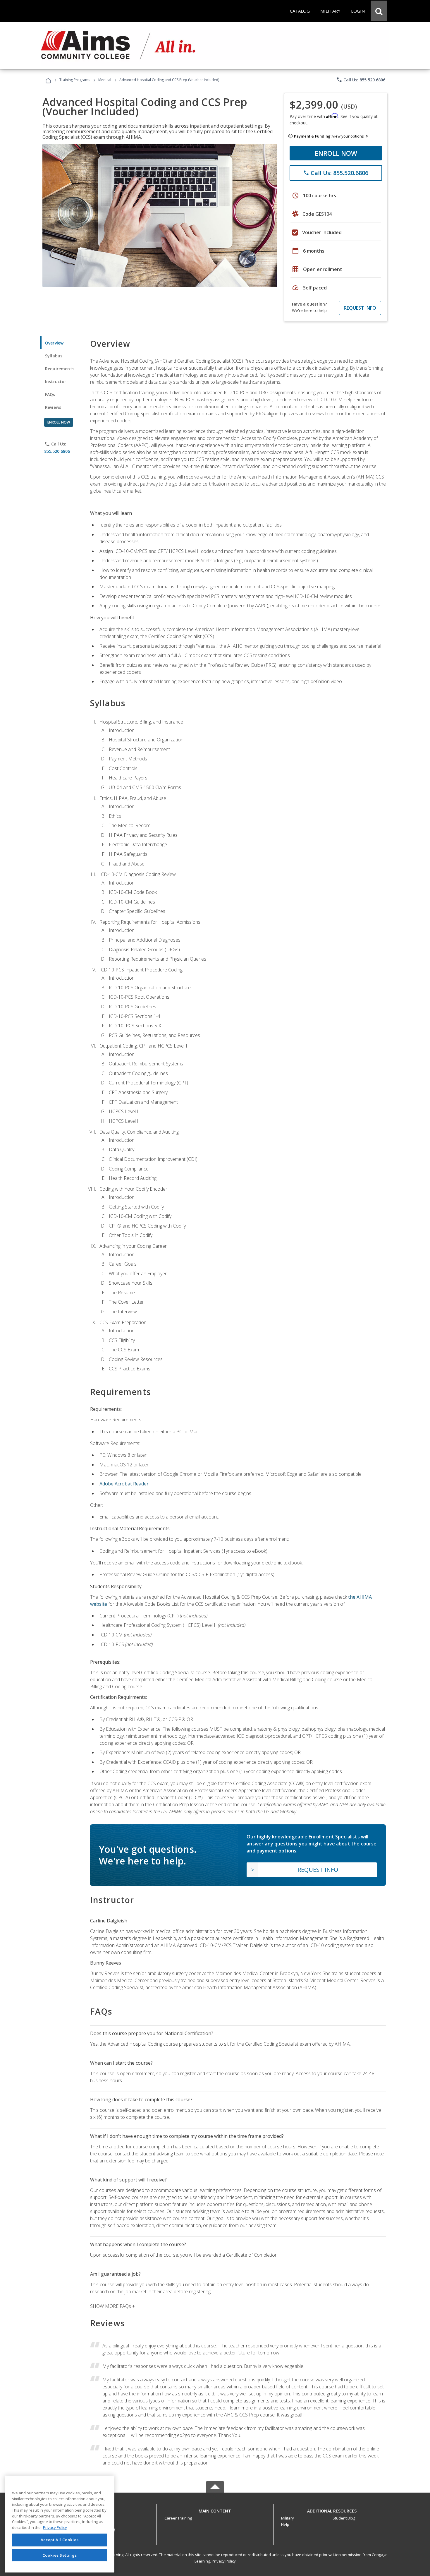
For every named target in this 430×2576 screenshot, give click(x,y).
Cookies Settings (60, 2555)
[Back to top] (215, 2510)
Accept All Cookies (60, 2540)
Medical (105, 80)
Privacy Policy (224, 2561)
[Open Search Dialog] (379, 11)
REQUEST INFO (360, 308)
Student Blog (344, 2518)
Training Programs (75, 80)
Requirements (60, 369)
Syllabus (54, 356)
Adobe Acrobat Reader (124, 1484)
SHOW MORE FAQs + (112, 2306)
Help (285, 2524)
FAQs (50, 394)
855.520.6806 (57, 451)
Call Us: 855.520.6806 (361, 80)
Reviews (53, 407)
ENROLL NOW (336, 153)
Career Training (178, 2518)
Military (288, 2518)
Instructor (56, 382)
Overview (54, 343)
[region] (60, 2524)
